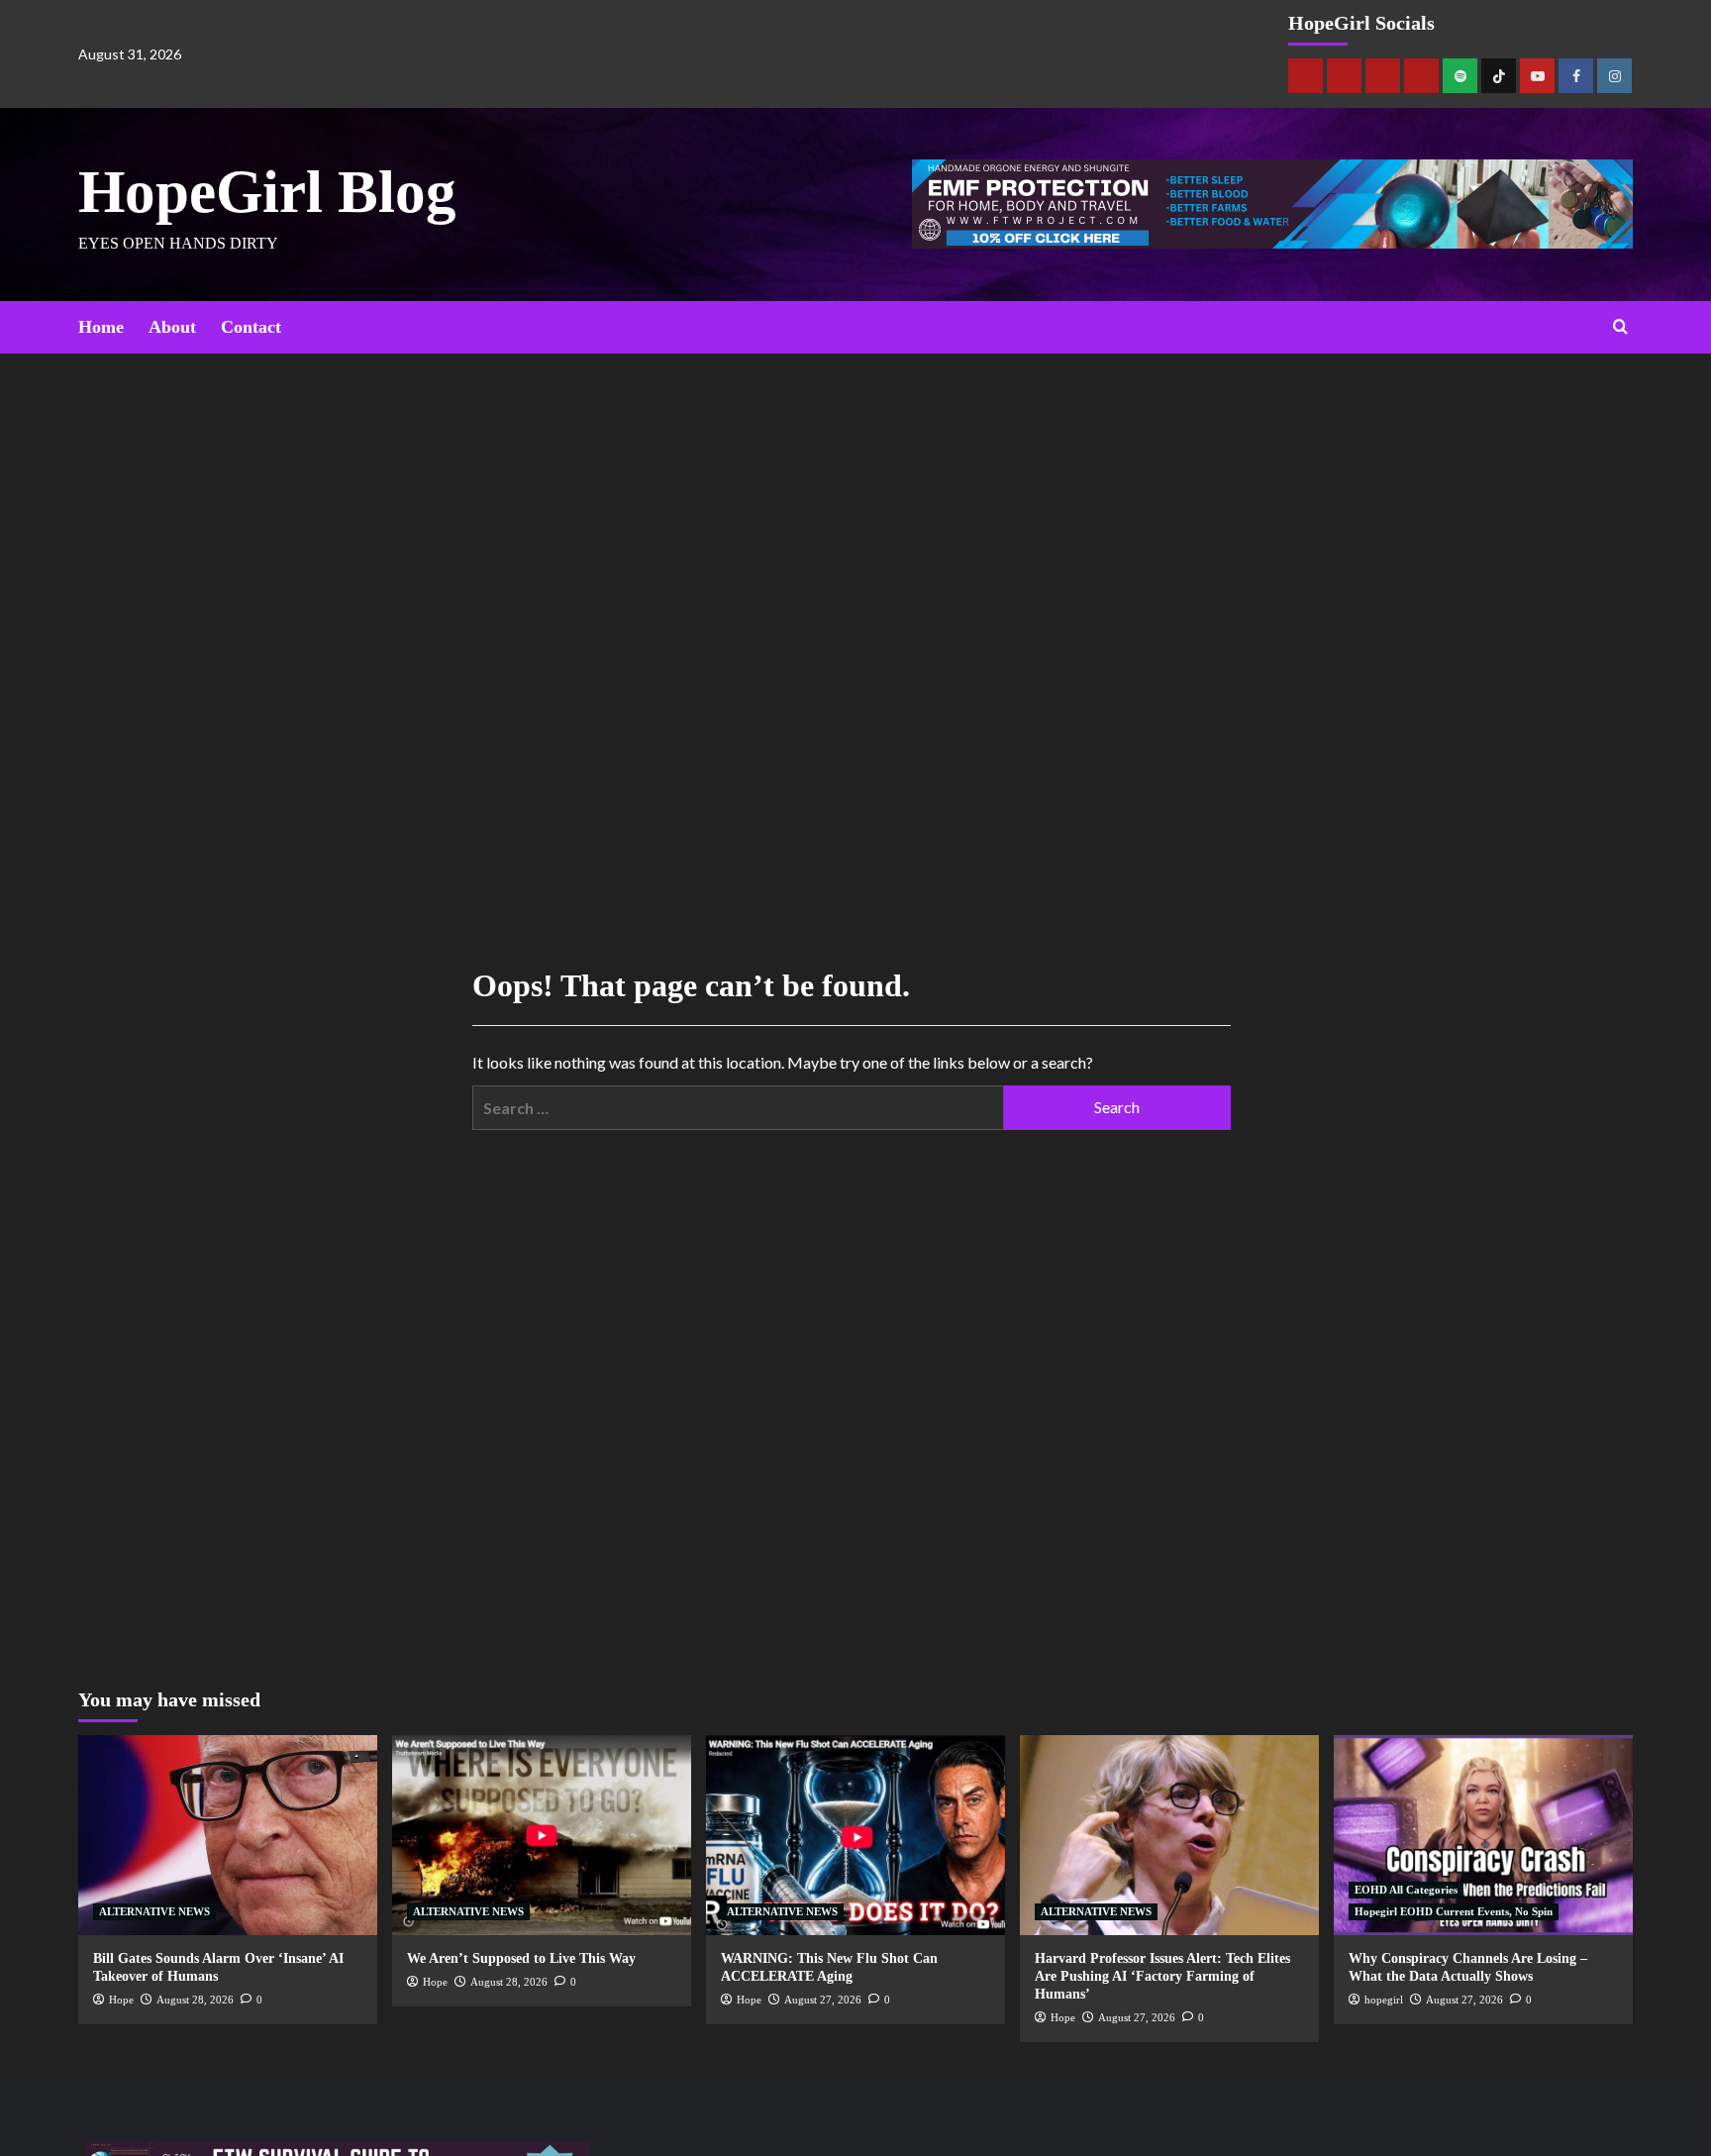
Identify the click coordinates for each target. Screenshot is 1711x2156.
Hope (121, 2000)
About (172, 327)
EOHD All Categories (1406, 1890)
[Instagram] (1614, 76)
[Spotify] (1460, 76)
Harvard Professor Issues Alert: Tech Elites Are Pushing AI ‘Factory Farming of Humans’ (1162, 1976)
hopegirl (1384, 2000)
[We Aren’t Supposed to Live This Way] (542, 1835)
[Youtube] (1537, 76)
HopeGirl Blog (267, 192)
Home (101, 327)
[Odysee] (1383, 76)
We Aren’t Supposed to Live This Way (521, 1958)
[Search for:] (738, 1108)
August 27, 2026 (823, 2000)
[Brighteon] (1421, 76)
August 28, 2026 (195, 2000)
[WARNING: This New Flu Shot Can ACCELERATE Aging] (855, 1835)
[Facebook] (1576, 76)
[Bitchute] (1344, 76)
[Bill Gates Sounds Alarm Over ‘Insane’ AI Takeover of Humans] (228, 1835)
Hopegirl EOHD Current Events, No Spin (1454, 1911)
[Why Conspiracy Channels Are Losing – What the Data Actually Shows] (1483, 1835)
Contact (251, 327)
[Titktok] (1499, 76)
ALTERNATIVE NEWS (154, 1911)
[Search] (1620, 327)
